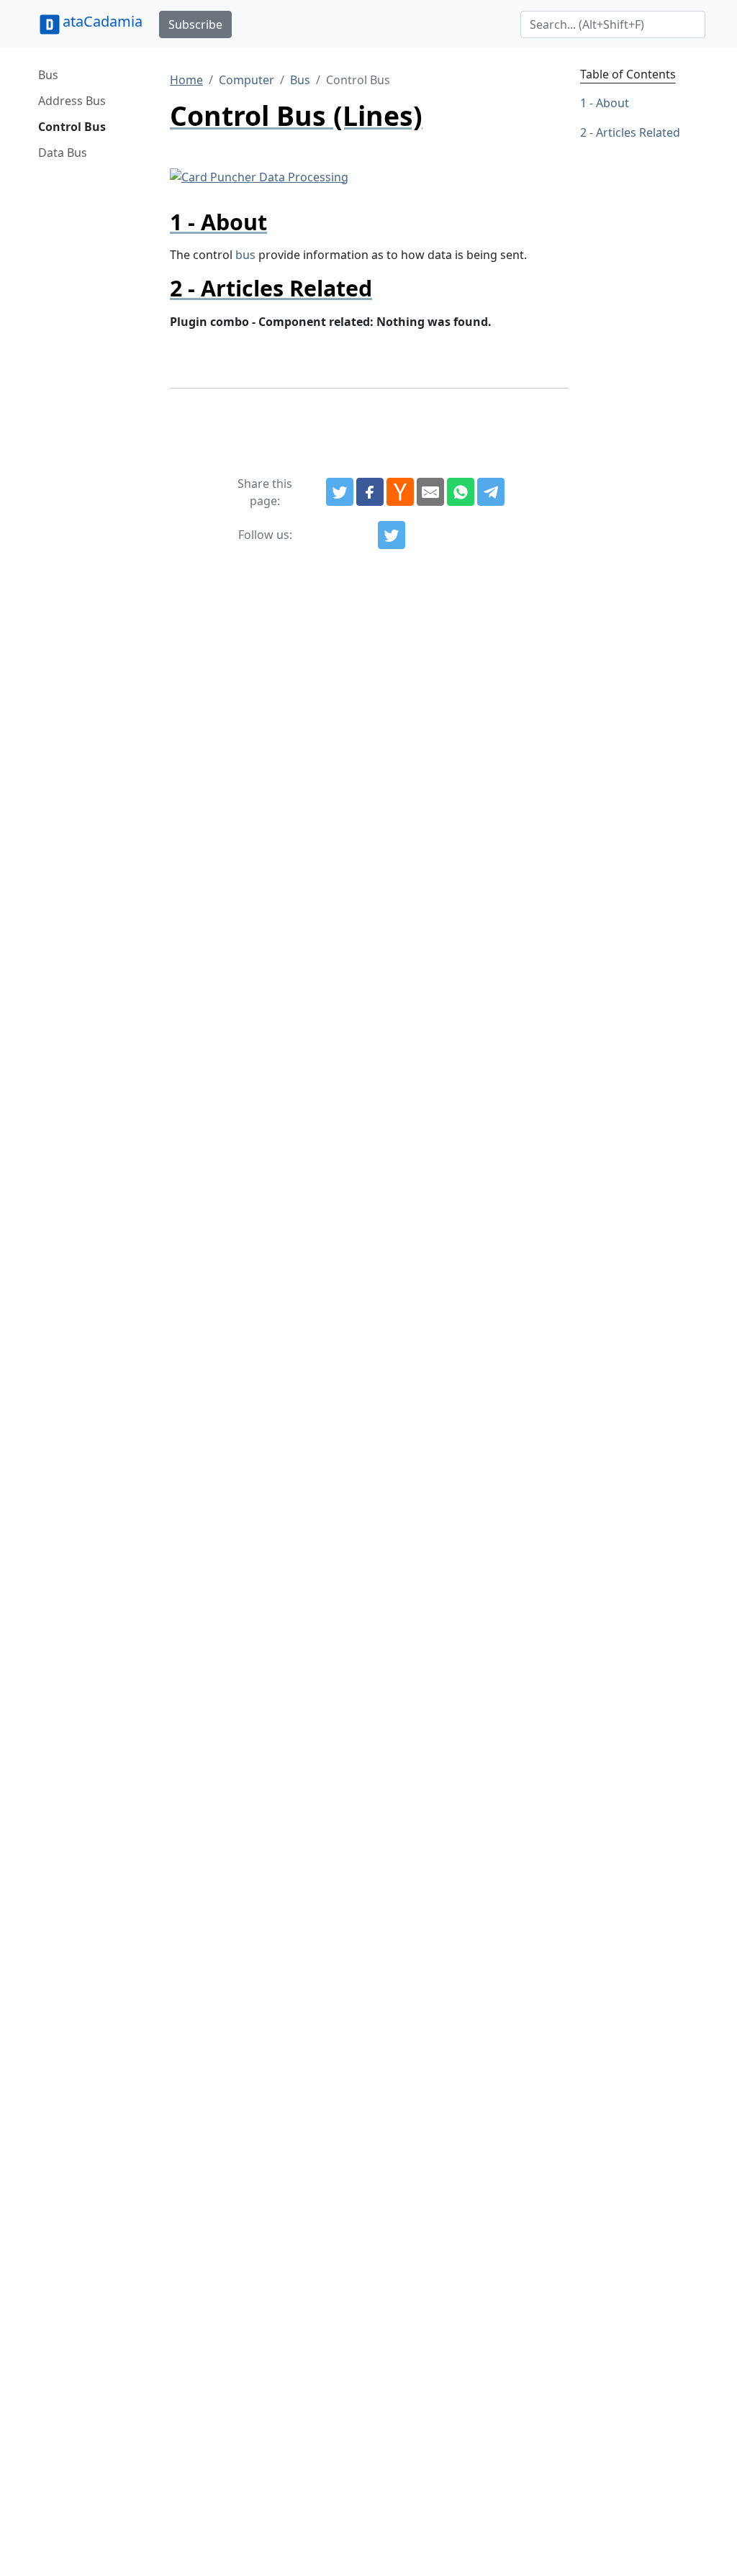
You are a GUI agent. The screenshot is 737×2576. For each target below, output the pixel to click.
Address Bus (72, 101)
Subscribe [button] (195, 24)
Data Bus (63, 153)
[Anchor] (278, 222)
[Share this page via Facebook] (370, 492)
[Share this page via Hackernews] (400, 492)
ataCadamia (103, 21)
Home (186, 80)
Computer (247, 80)
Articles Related (638, 132)
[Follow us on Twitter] (392, 535)
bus (245, 255)
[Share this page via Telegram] (491, 492)
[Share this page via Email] (430, 492)
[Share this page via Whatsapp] (461, 492)
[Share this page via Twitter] (340, 492)
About (612, 103)
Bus (48, 75)
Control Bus (72, 127)
